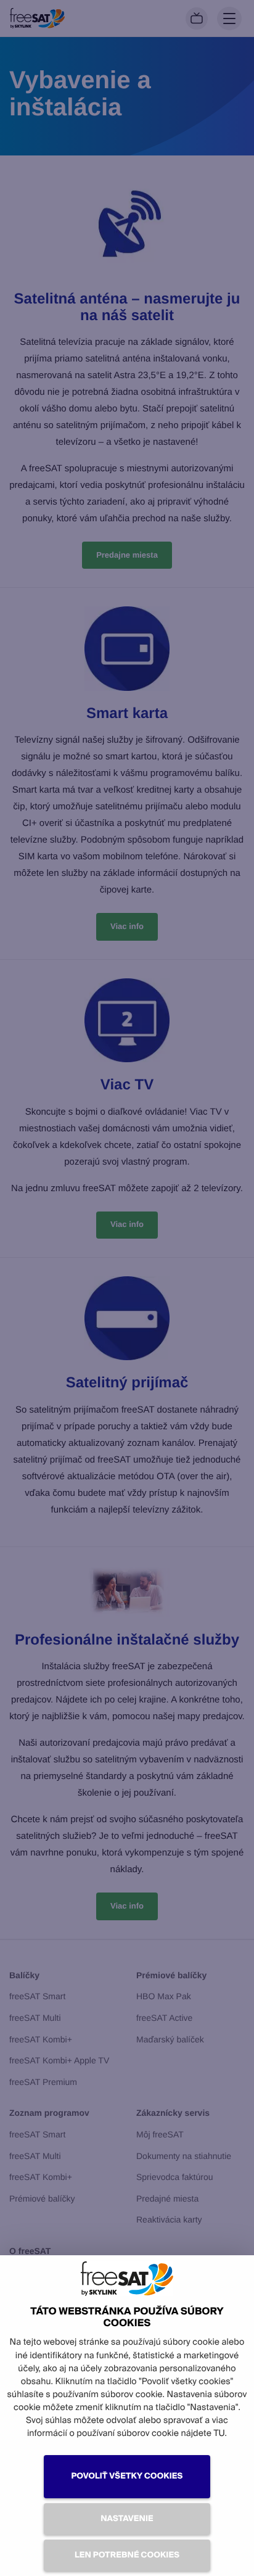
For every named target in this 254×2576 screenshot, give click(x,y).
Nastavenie (127, 2519)
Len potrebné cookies (127, 2555)
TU (219, 2434)
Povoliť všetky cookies (127, 2476)
